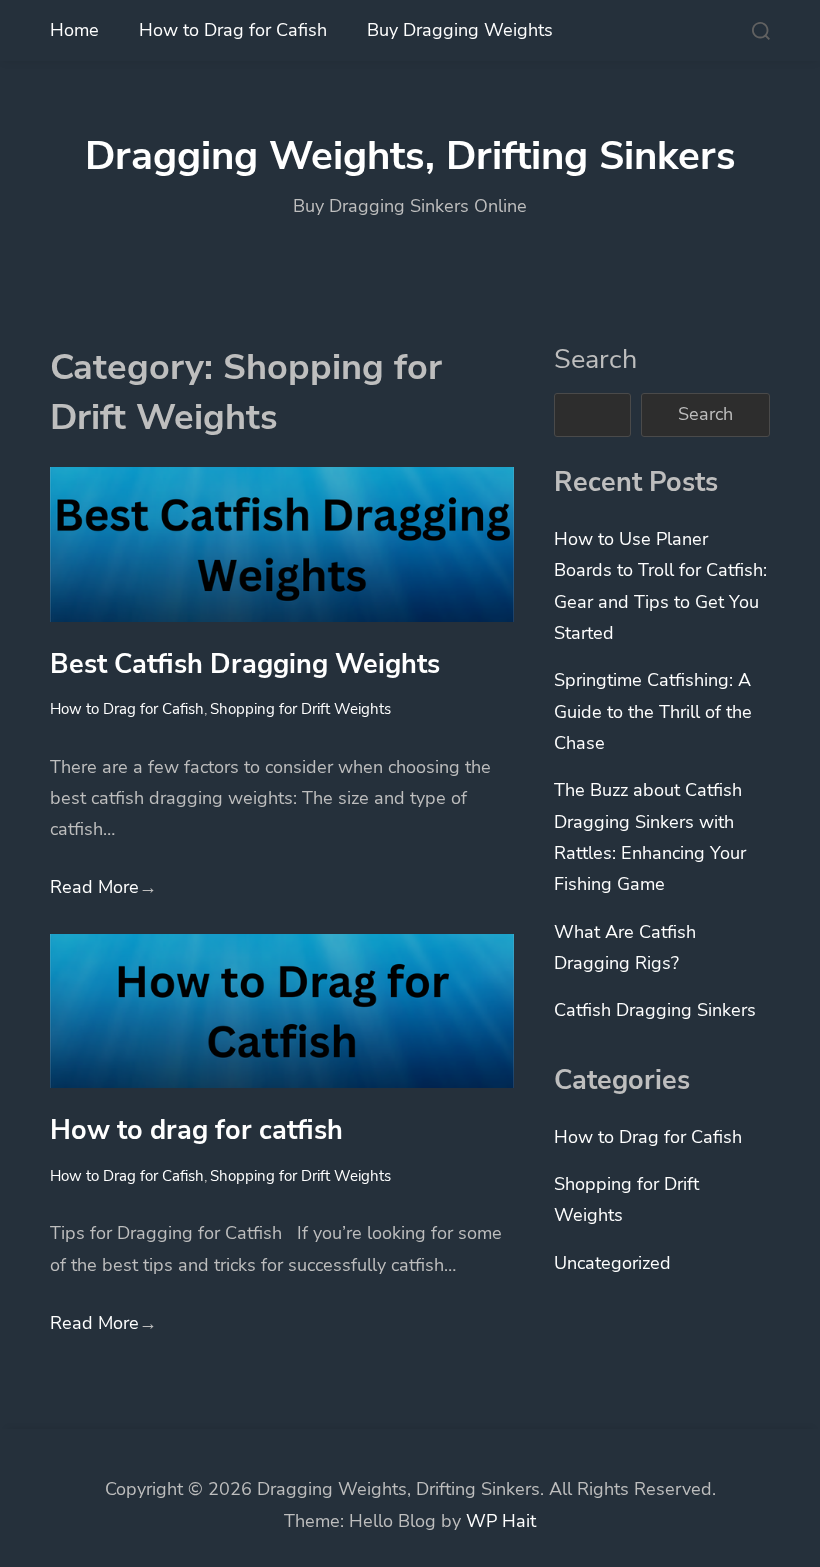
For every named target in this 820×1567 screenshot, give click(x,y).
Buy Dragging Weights (460, 30)
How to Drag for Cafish (233, 30)
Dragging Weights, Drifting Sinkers (410, 156)
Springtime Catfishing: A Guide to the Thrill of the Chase (653, 711)
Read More (103, 887)
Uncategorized (612, 1263)
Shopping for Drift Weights (300, 709)
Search (595, 359)
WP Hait (501, 1521)
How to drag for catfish (196, 1130)
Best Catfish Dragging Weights (245, 664)
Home (74, 30)
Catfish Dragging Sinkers (655, 1010)
